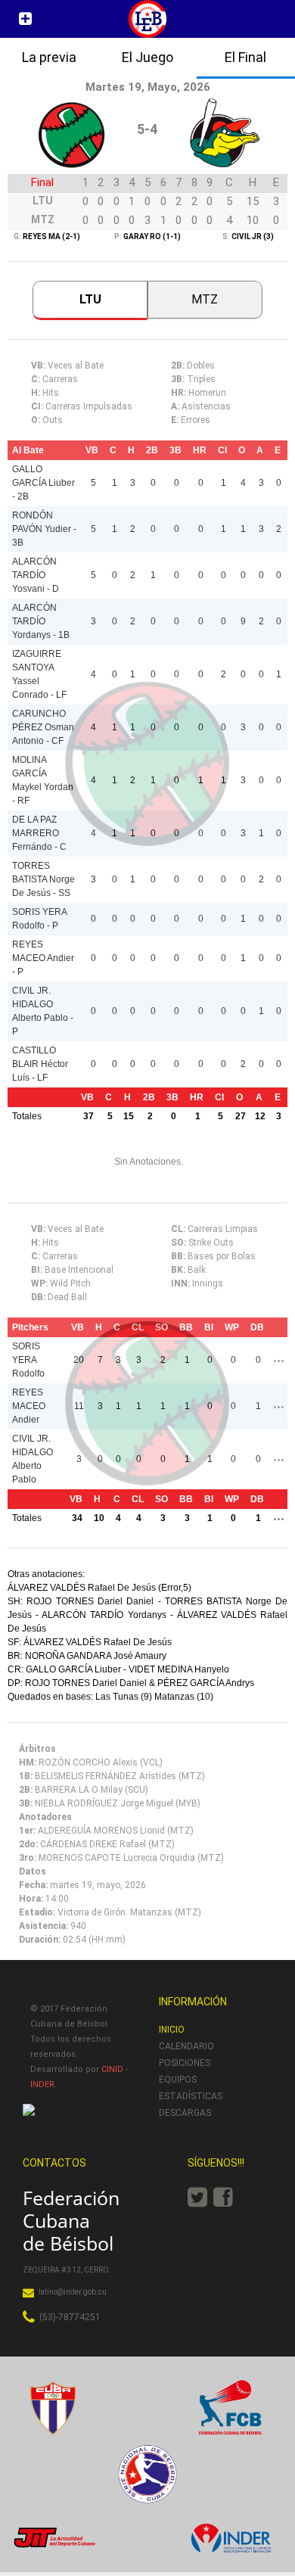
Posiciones (185, 2063)
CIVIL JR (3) (253, 236)
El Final (245, 57)
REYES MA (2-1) (51, 236)
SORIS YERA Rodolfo (28, 1360)
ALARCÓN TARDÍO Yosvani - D (36, 575)
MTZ (205, 299)
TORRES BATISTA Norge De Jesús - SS (43, 879)
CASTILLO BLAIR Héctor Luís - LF (40, 1064)
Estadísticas (191, 2096)
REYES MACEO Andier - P (43, 958)
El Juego (147, 57)
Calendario (186, 2046)
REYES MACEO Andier (29, 1406)
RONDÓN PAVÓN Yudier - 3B (44, 529)
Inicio (172, 2030)
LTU (90, 299)
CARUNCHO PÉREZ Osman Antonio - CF (43, 727)
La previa (49, 57)
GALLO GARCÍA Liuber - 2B (43, 483)
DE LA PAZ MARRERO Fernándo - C (39, 833)
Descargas (185, 2113)
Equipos (178, 2080)
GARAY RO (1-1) (151, 236)
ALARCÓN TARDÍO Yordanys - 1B (41, 621)
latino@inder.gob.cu (73, 2292)
